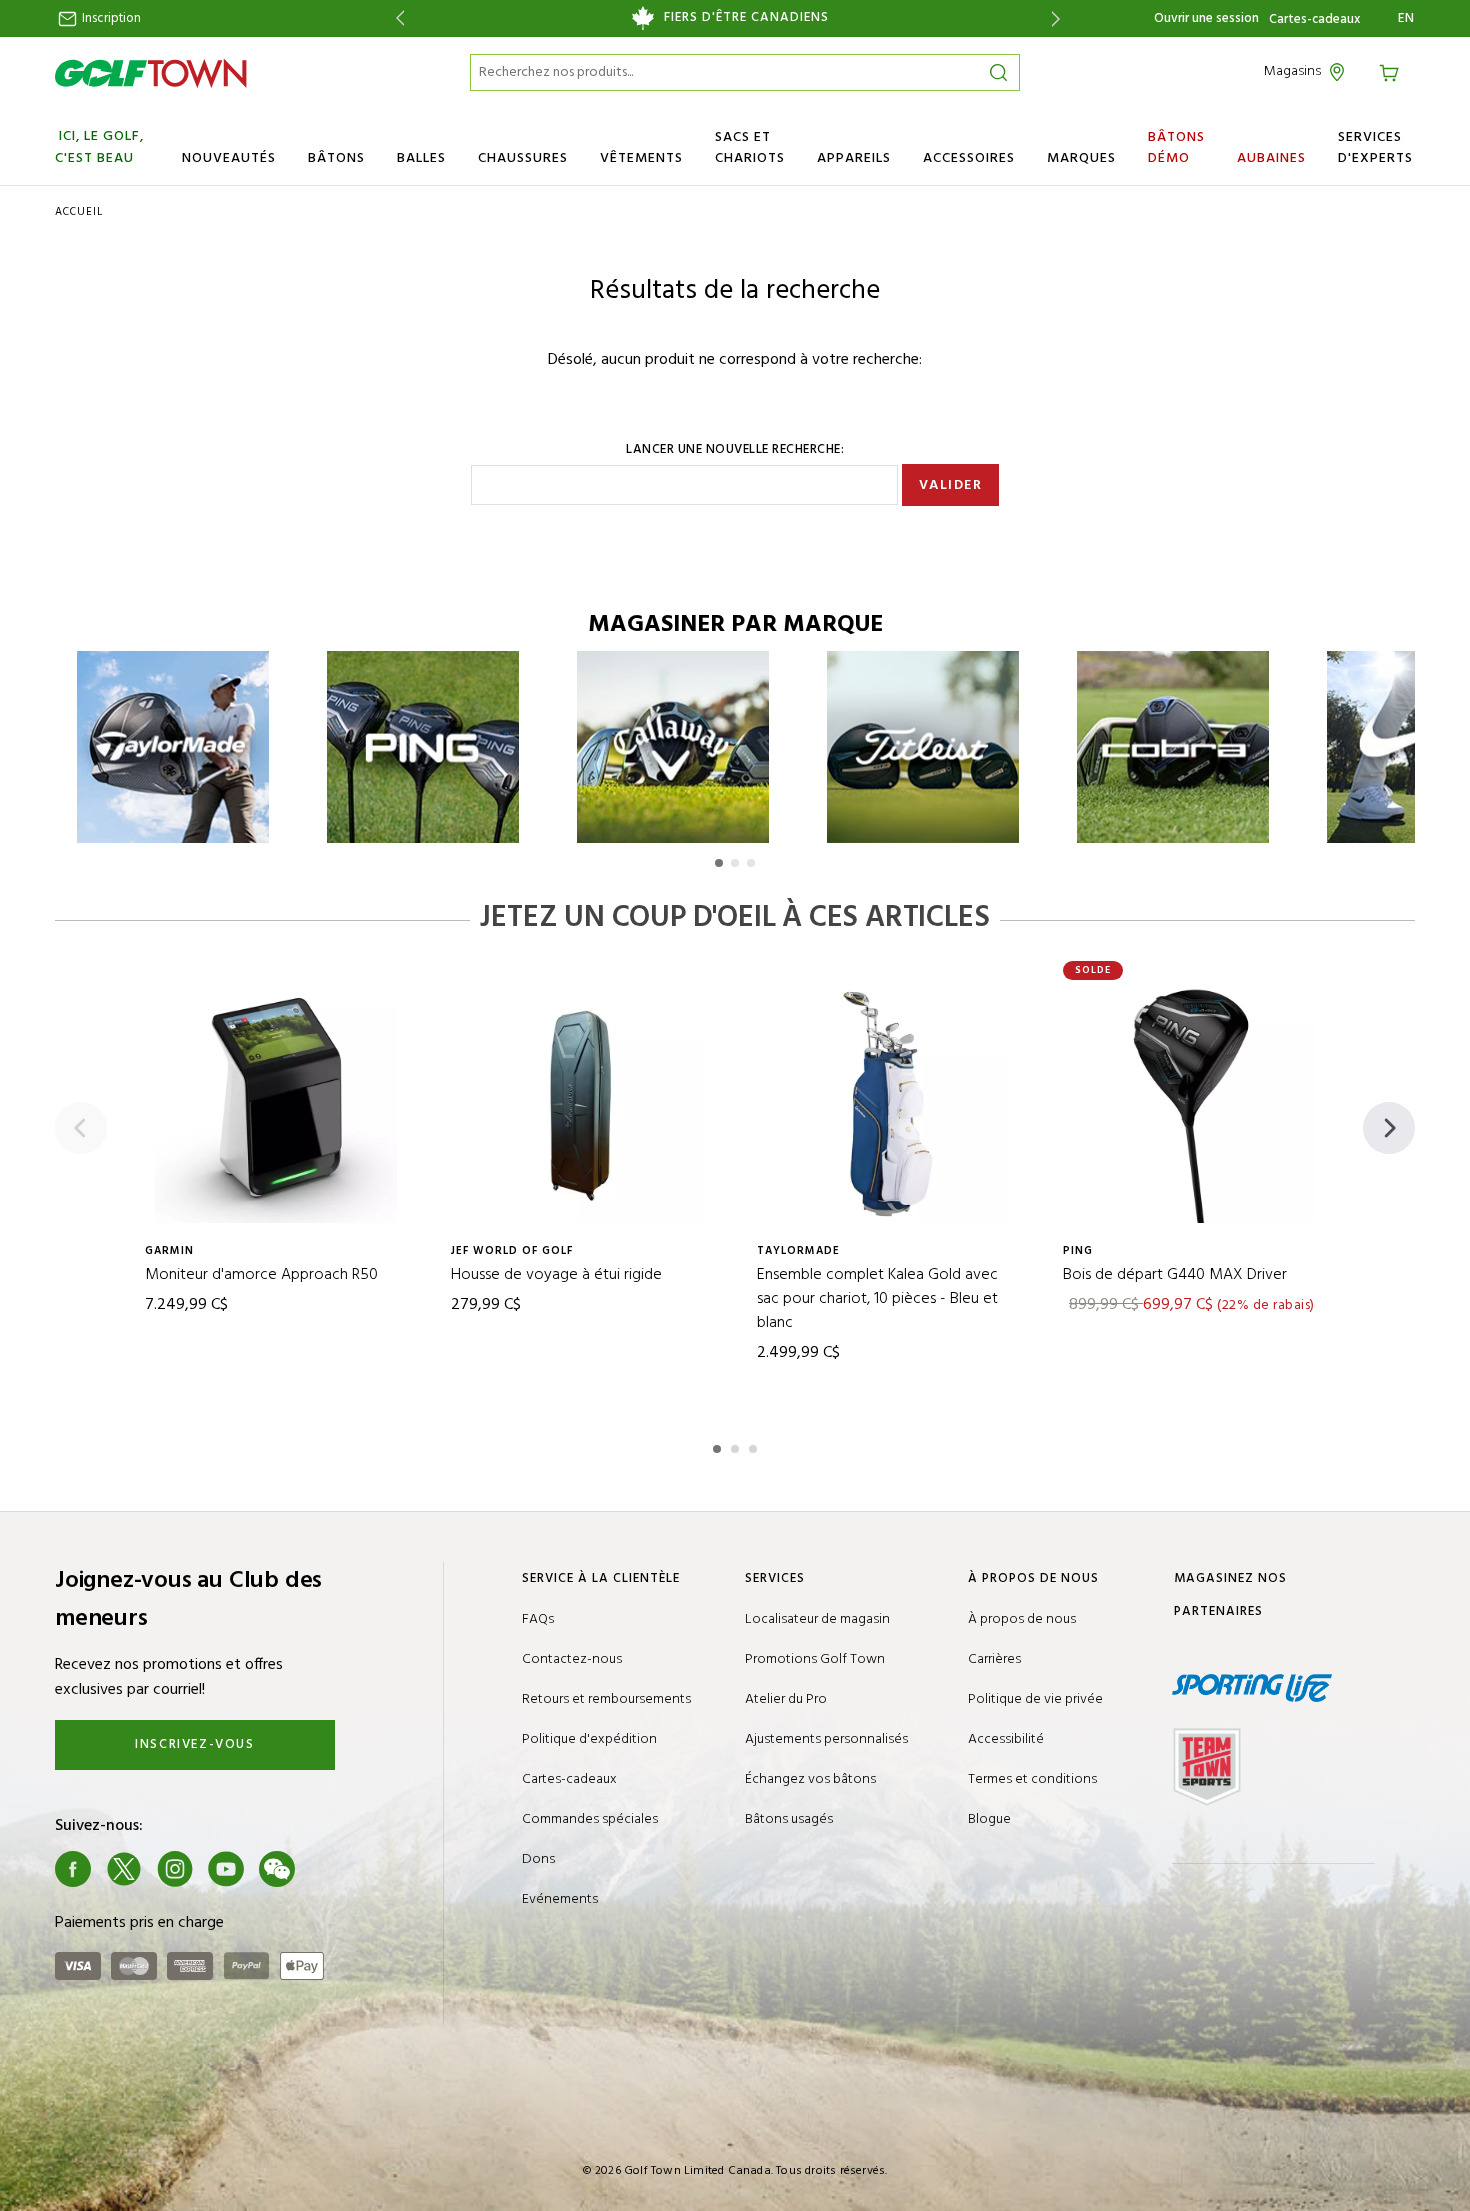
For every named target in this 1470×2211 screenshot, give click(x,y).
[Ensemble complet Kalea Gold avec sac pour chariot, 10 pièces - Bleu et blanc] (888, 1102)
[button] (719, 863)
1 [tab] (719, 1446)
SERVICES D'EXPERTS (1375, 148)
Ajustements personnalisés (826, 1739)
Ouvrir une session (1206, 18)
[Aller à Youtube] (226, 1869)
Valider (951, 485)
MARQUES (1081, 158)
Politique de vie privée (1035, 1699)
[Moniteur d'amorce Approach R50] (276, 1102)
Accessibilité (1006, 1739)
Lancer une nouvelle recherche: (735, 450)
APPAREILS (854, 158)
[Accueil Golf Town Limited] (151, 73)
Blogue (989, 1819)
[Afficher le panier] (1392, 71)
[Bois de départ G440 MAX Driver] (1194, 1102)
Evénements (560, 1899)
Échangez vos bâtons (810, 1779)
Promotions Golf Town (815, 1659)
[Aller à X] (124, 1869)
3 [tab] (755, 1446)
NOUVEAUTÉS (229, 158)
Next (1059, 18)
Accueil (79, 212)
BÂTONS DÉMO (1176, 148)
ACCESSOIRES (969, 158)
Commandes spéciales (590, 1819)
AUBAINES (1271, 158)
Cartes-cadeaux (1314, 20)
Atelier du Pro (786, 1699)
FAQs (538, 1619)
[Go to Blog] (328, 1869)
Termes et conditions (1032, 1779)
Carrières (994, 1659)
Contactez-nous (572, 1659)
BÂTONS (336, 158)
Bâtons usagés (789, 1819)
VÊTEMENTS (641, 158)
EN (1406, 19)
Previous (396, 18)
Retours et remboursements (606, 1699)
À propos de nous (1022, 1619)
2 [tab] (737, 1446)
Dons (538, 1859)
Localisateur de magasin (817, 1619)
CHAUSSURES (523, 158)
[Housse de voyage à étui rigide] (582, 1102)
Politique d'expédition (589, 1739)
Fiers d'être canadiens (746, 18)
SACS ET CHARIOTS (750, 148)
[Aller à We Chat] (277, 1869)
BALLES (421, 158)
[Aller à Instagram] (175, 1869)
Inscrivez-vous (194, 1744)
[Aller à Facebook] (73, 1869)
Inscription (110, 18)
